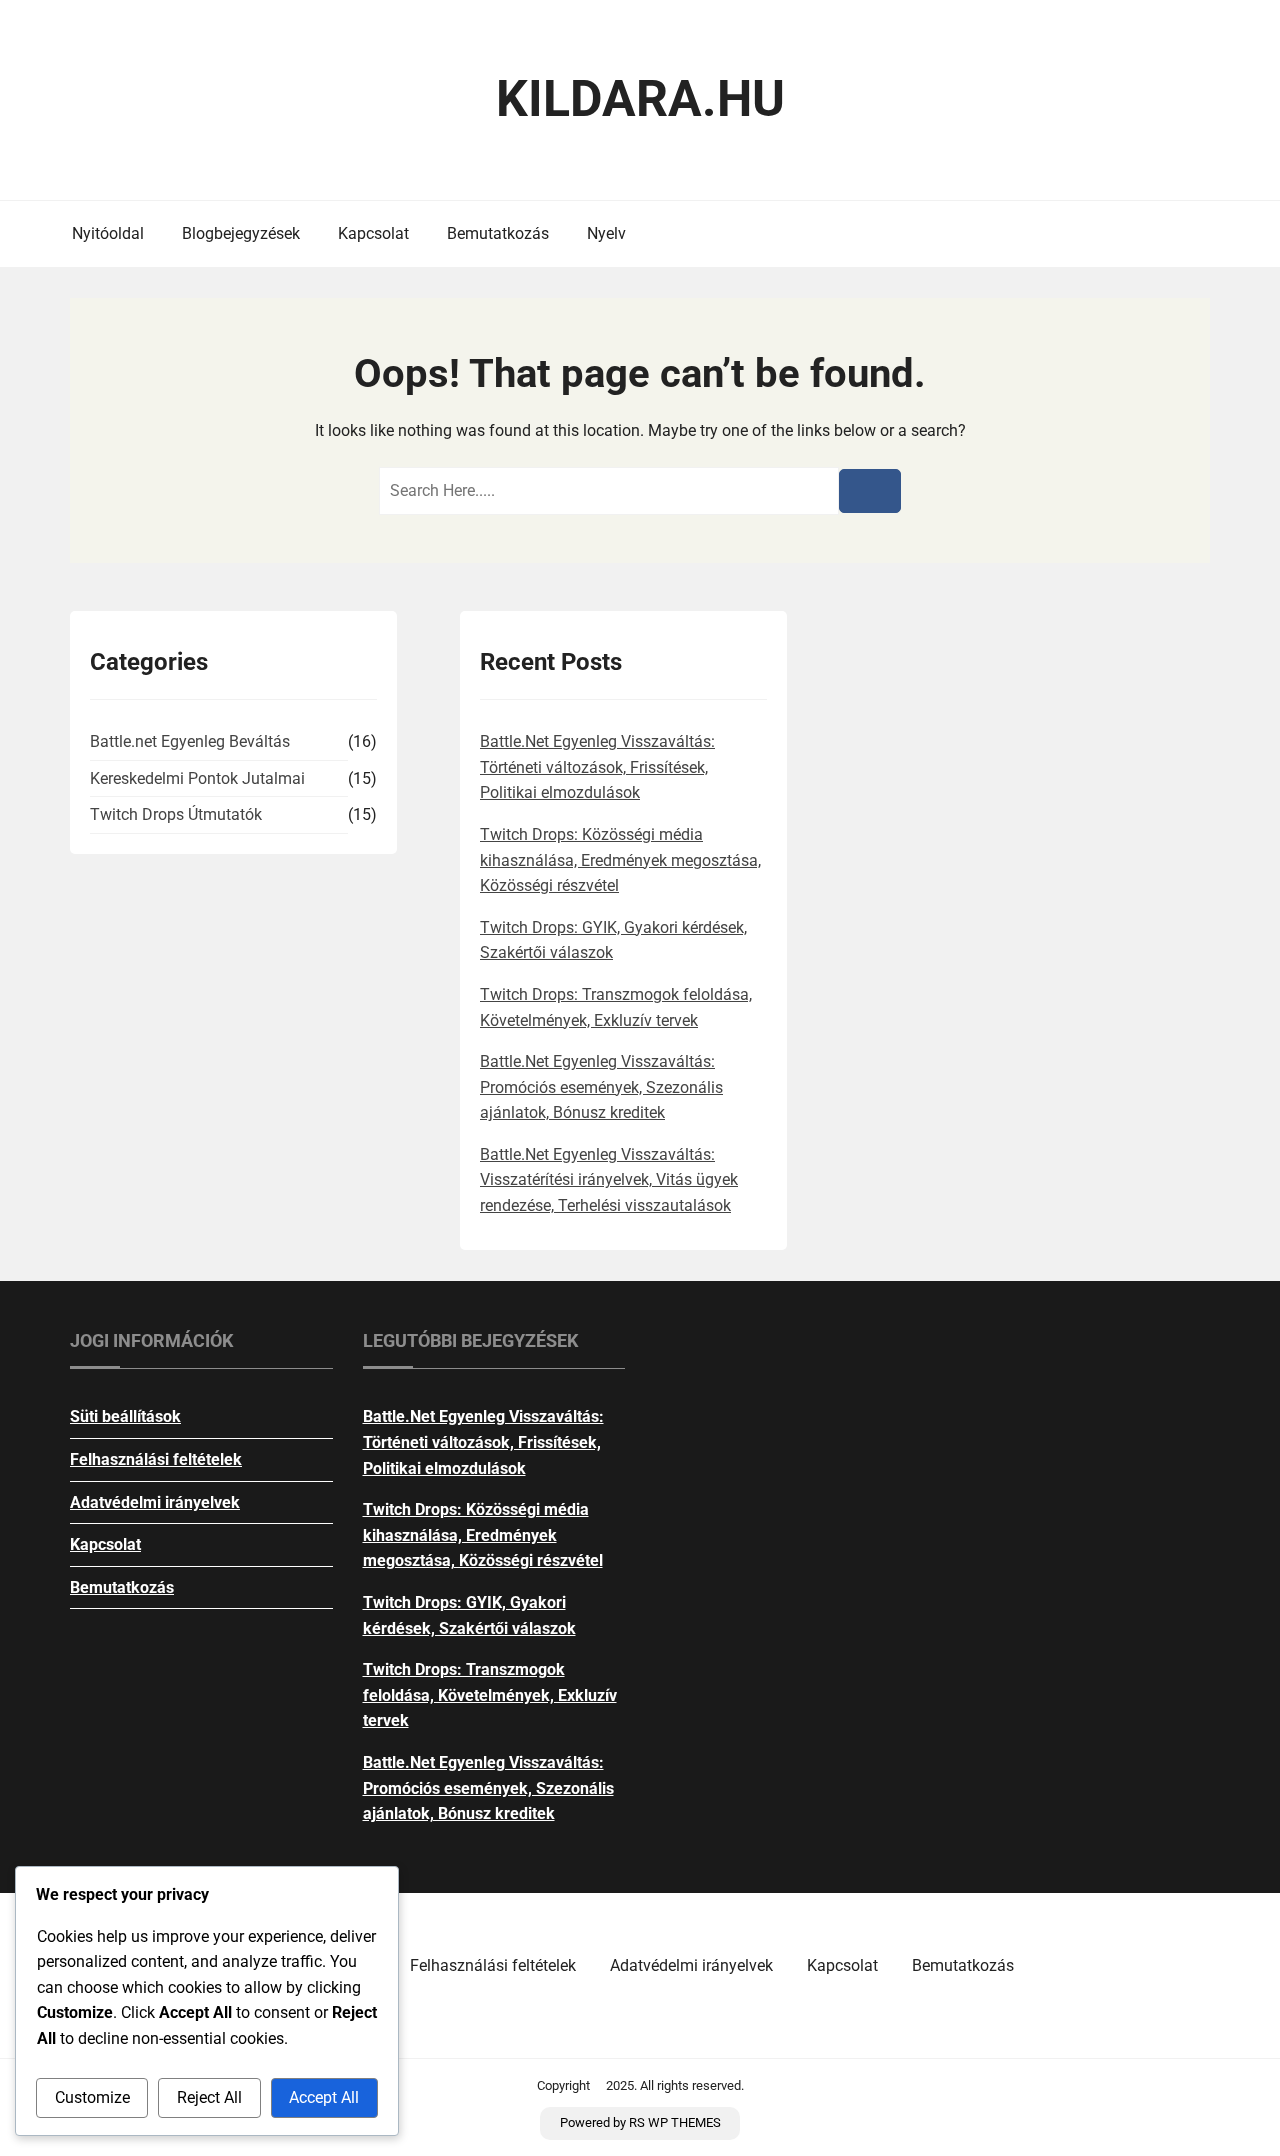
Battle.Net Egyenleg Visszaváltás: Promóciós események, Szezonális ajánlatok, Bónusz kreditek (601, 1087)
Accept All (324, 2097)
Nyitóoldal (108, 233)
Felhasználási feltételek (156, 1459)
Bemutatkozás (498, 233)
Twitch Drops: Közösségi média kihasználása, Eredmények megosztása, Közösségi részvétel (620, 860)
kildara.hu (640, 99)
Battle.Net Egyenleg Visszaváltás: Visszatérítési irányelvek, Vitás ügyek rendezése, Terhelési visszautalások (609, 1180)
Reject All (209, 2097)
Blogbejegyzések (241, 233)
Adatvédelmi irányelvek (155, 1502)
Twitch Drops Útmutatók (176, 814)
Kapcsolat (373, 233)
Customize (92, 2097)
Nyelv (606, 233)
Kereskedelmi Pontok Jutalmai (197, 778)
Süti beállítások (125, 1416)
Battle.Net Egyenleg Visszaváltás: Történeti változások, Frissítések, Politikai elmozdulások (597, 767)
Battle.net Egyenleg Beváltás (190, 741)
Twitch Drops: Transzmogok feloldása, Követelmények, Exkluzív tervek (490, 1695)
